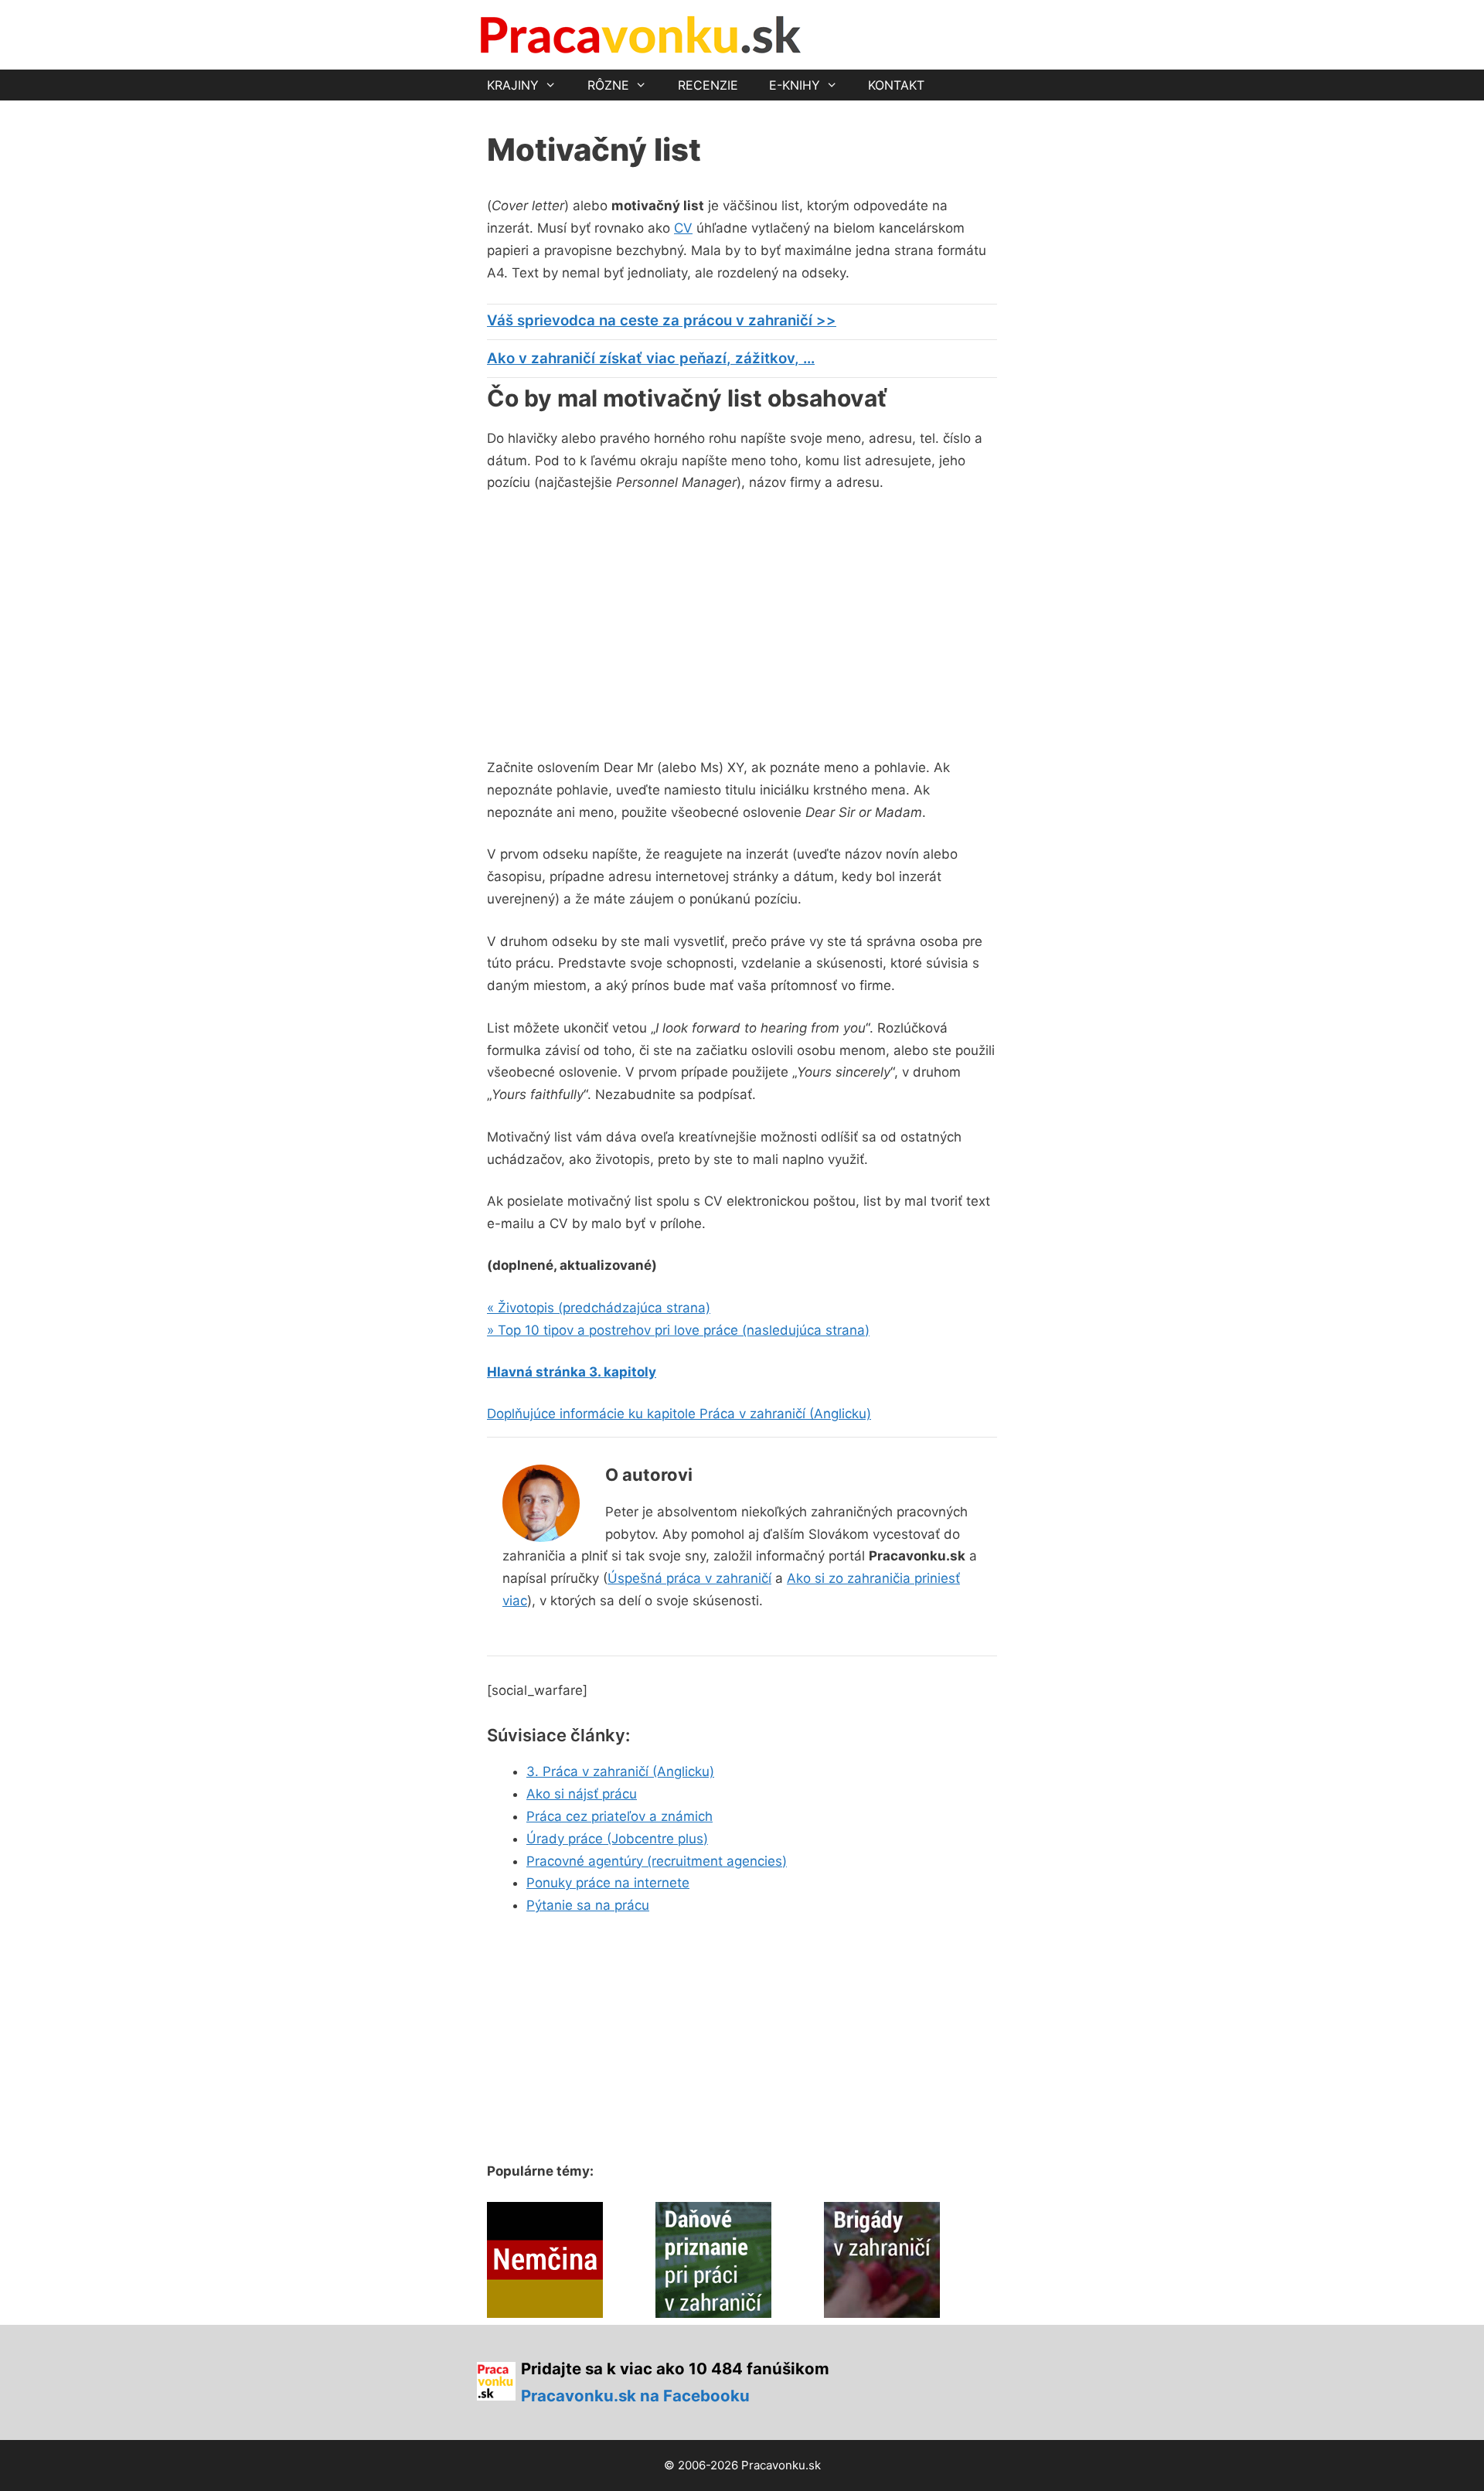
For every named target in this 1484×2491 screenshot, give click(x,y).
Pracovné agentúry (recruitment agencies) (657, 1861)
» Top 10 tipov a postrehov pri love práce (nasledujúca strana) (678, 1330)
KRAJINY (513, 85)
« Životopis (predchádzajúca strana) (599, 1308)
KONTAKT (896, 85)
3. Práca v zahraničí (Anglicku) (620, 1771)
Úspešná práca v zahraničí (689, 1578)
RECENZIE (708, 85)
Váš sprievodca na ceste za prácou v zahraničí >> (662, 320)
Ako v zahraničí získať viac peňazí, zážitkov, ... (651, 358)
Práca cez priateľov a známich (619, 1816)
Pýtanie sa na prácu (588, 1905)
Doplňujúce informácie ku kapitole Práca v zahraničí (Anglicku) (679, 1414)
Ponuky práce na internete (608, 1883)
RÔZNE (608, 85)
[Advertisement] (617, 622)
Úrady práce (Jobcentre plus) (617, 1839)
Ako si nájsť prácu (582, 1794)
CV (683, 228)
